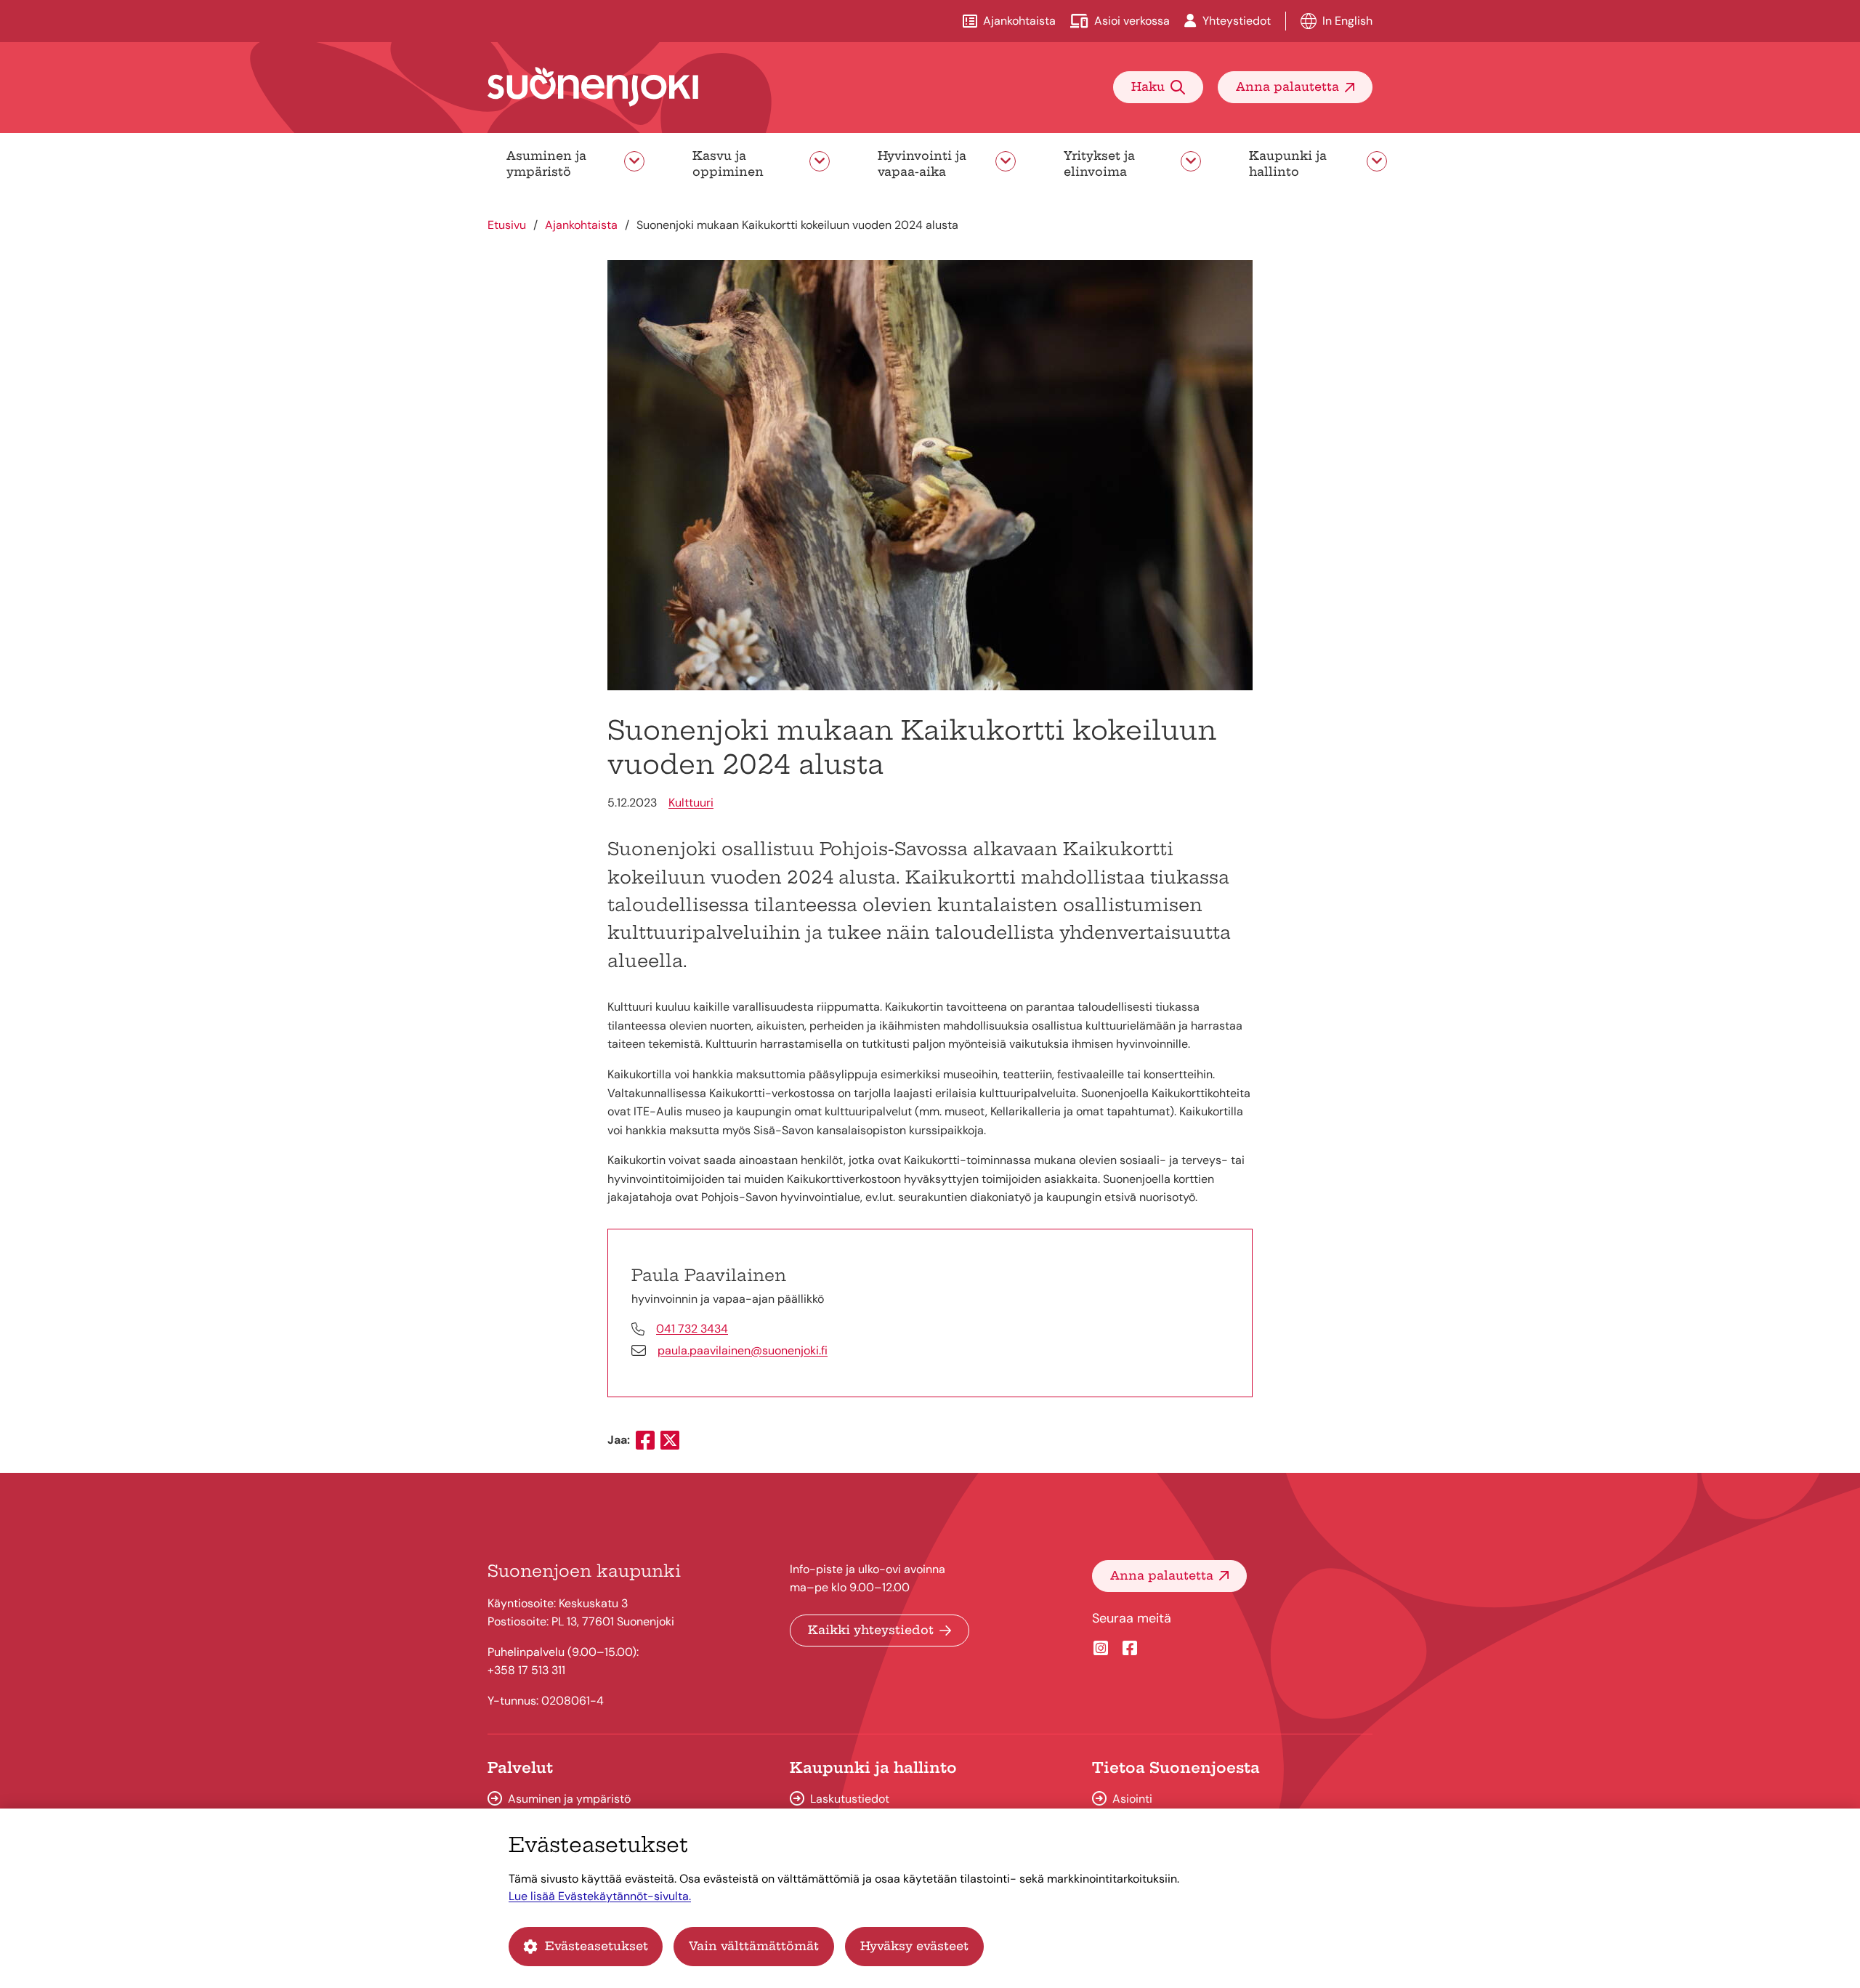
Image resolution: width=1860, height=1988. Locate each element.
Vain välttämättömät (754, 1946)
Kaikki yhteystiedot (871, 1630)
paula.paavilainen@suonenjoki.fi (743, 1350)
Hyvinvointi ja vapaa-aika (922, 163)
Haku (1148, 86)
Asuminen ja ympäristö (546, 163)
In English (1347, 21)
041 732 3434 (692, 1329)
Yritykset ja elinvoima (1099, 163)
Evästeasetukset (597, 1946)
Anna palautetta (1287, 86)
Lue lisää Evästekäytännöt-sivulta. (600, 1896)
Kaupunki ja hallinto (1288, 163)
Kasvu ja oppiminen (728, 163)
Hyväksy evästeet (914, 1946)
